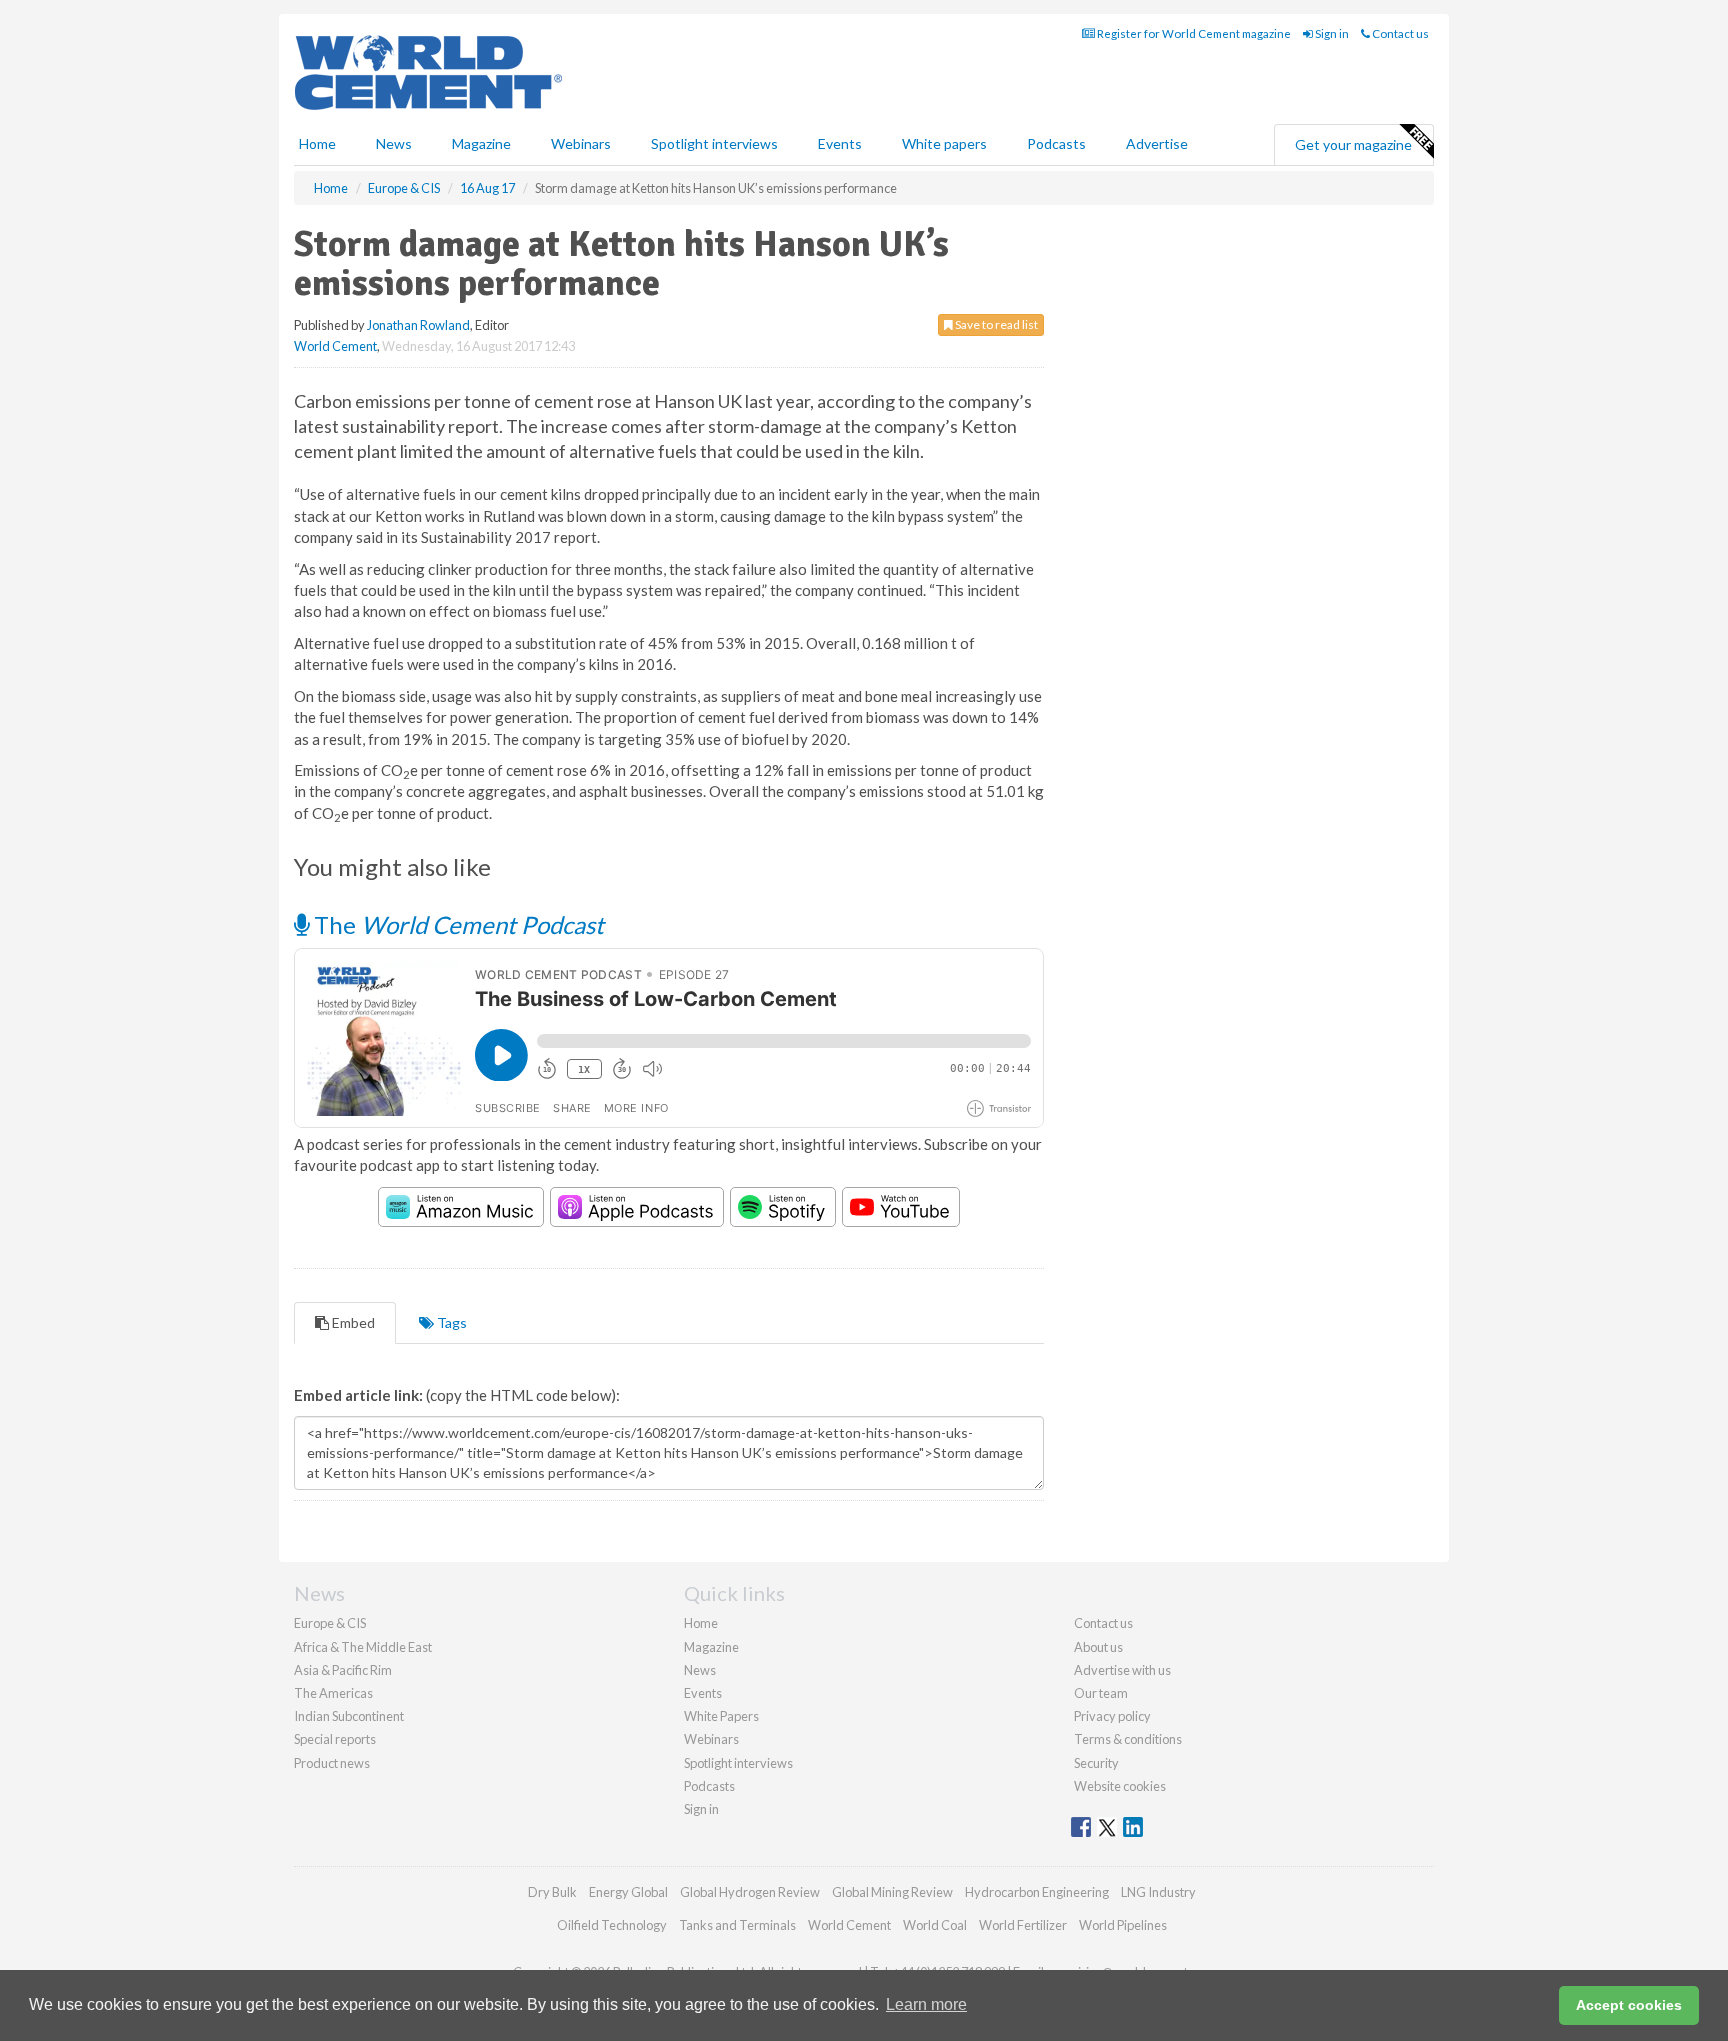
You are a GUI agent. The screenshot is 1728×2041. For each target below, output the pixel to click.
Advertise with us (1122, 1670)
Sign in (1331, 33)
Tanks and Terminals (737, 1925)
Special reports (335, 1739)
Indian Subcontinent (349, 1716)
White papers (944, 143)
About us (1098, 1647)
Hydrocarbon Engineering (1037, 1892)
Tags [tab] (450, 1322)
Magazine (481, 143)
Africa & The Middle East (363, 1647)
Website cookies (1120, 1786)
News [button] (394, 143)
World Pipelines (1123, 1925)
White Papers (721, 1716)
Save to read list (995, 324)
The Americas (333, 1693)
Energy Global (628, 1892)
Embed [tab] (352, 1322)
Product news (332, 1763)
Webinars (581, 143)
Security (1096, 1763)
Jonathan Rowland (418, 325)
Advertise (1157, 143)
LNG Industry (1158, 1892)
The (456, 924)
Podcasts (1056, 143)
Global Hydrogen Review (750, 1892)
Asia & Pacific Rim (343, 1670)
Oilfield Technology (612, 1925)
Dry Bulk (552, 1892)
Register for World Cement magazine (1193, 33)
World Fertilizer (1023, 1925)
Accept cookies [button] (1629, 2005)
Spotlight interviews (714, 143)
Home (317, 143)
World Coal (935, 1925)
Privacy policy (1112, 1716)
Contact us (1399, 33)
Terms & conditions (1128, 1739)
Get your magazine (1353, 144)
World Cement (335, 346)
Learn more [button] (926, 2004)
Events (840, 143)
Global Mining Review (892, 1892)
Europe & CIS (330, 1623)
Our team (1101, 1693)
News (700, 1670)
